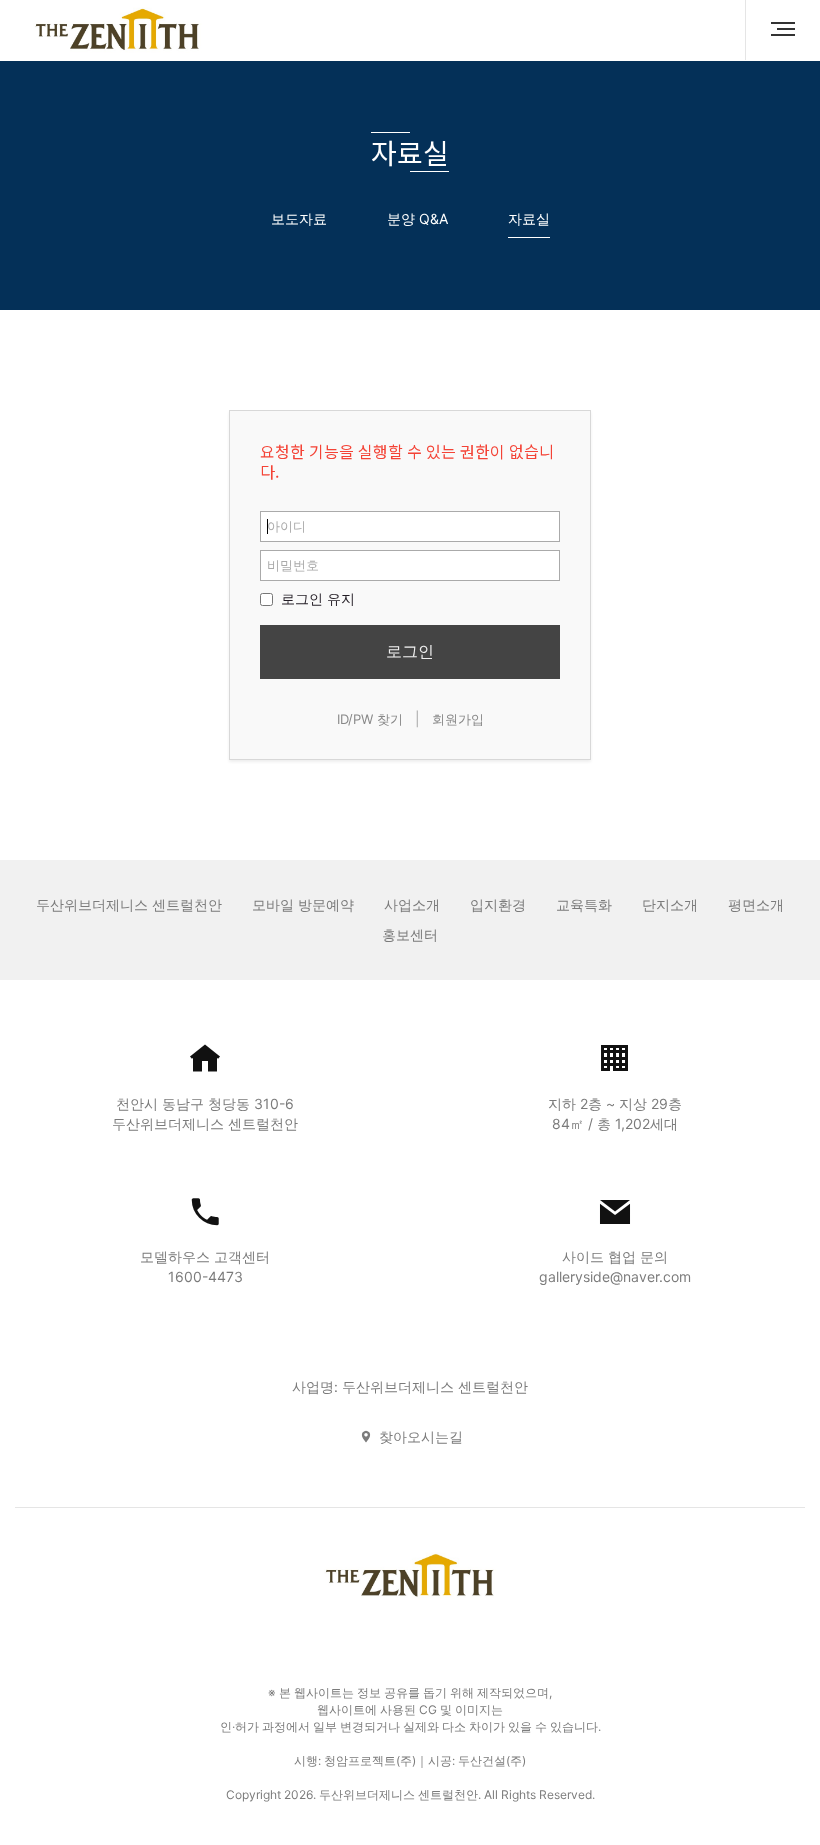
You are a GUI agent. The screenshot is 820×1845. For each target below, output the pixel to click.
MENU (775, 30)
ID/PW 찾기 (370, 719)
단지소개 (670, 904)
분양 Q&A (417, 218)
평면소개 (756, 904)
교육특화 (584, 904)
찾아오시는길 (421, 1436)
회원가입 (458, 719)
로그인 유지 (316, 598)
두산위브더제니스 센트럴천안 (129, 904)
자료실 (529, 218)
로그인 (410, 651)
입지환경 (498, 904)
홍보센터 (410, 934)
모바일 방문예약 (303, 904)
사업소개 (412, 904)
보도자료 (299, 218)
